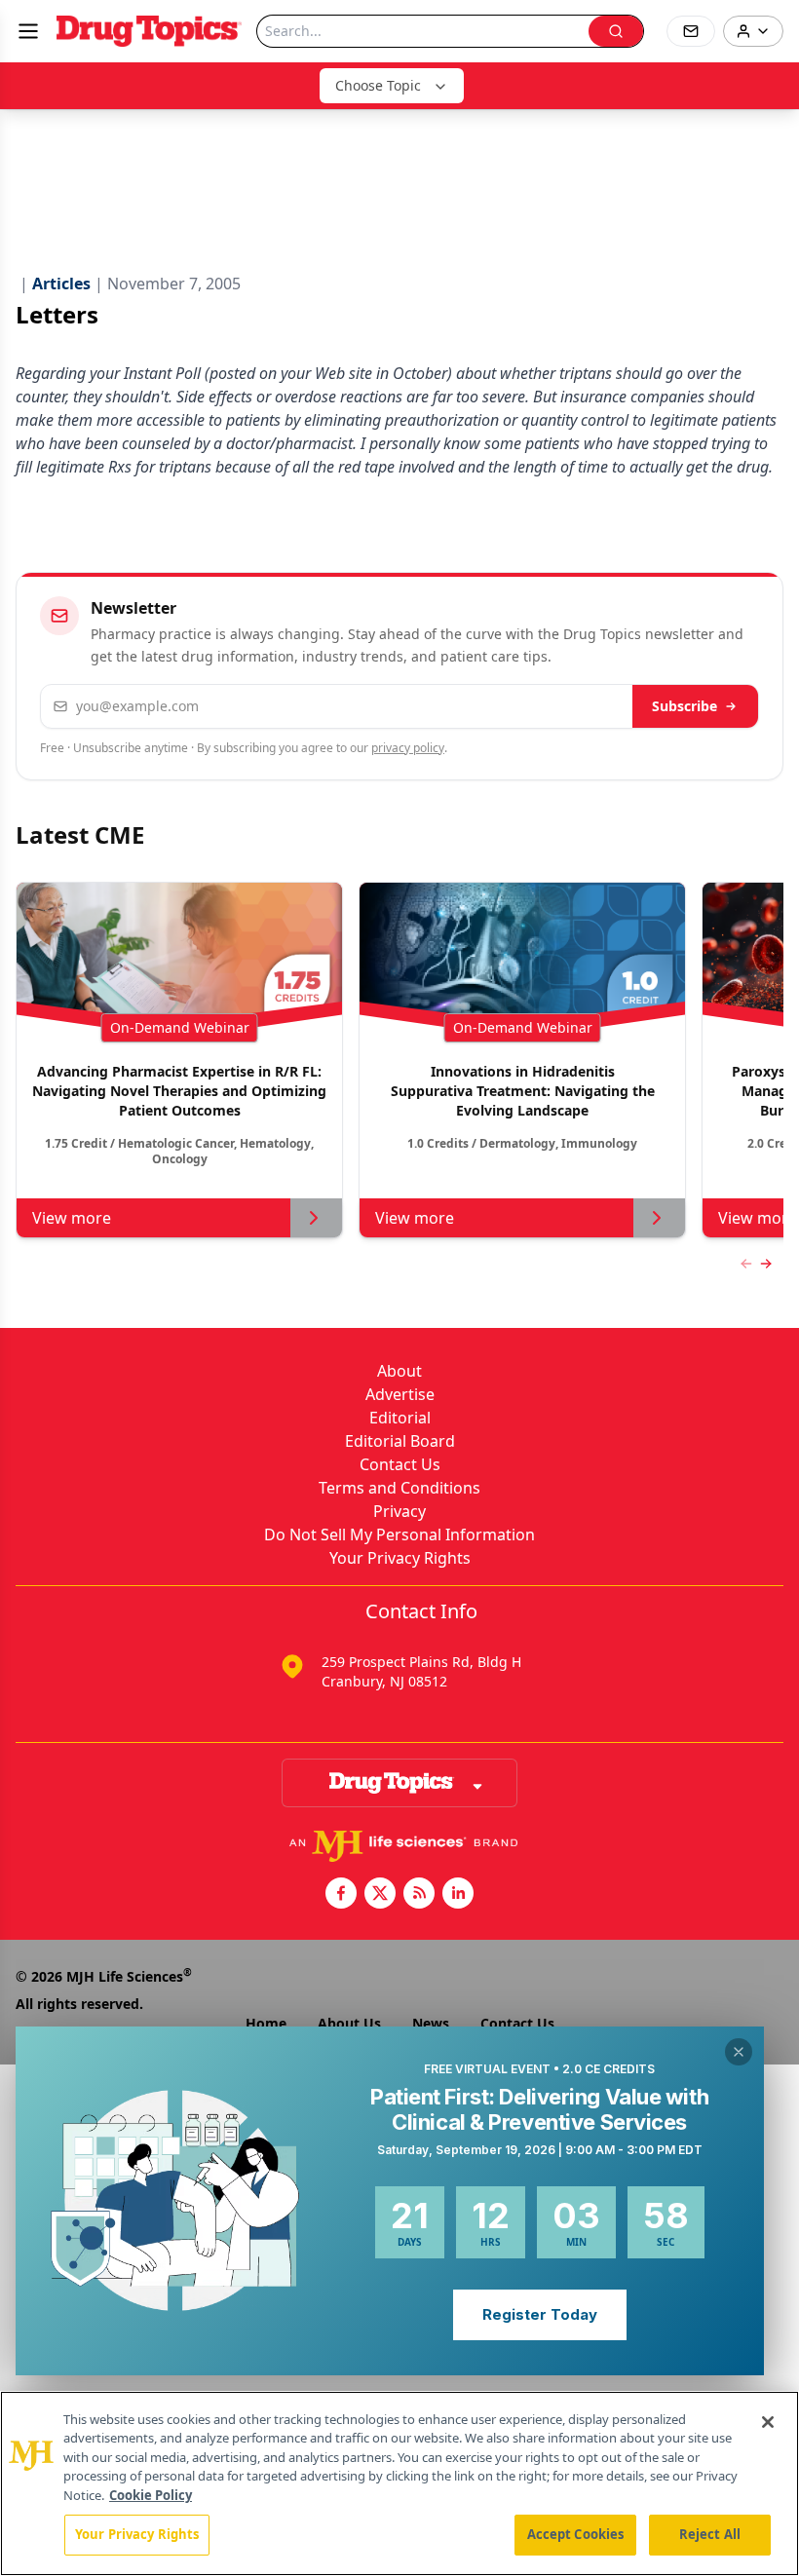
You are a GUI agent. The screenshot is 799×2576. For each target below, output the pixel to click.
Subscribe (685, 706)
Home (266, 2023)
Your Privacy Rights (400, 1558)
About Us (349, 2023)
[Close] (768, 2422)
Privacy (399, 1511)
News (431, 2023)
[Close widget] (739, 2052)
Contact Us (400, 1464)
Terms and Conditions (399, 1488)
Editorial (400, 1418)
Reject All (710, 2534)
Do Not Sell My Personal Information (399, 1534)
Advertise (400, 1394)
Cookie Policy (151, 2495)
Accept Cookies (576, 2534)
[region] (399, 2483)
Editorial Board (400, 1441)
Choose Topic (378, 85)
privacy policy (408, 748)
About (399, 1371)
